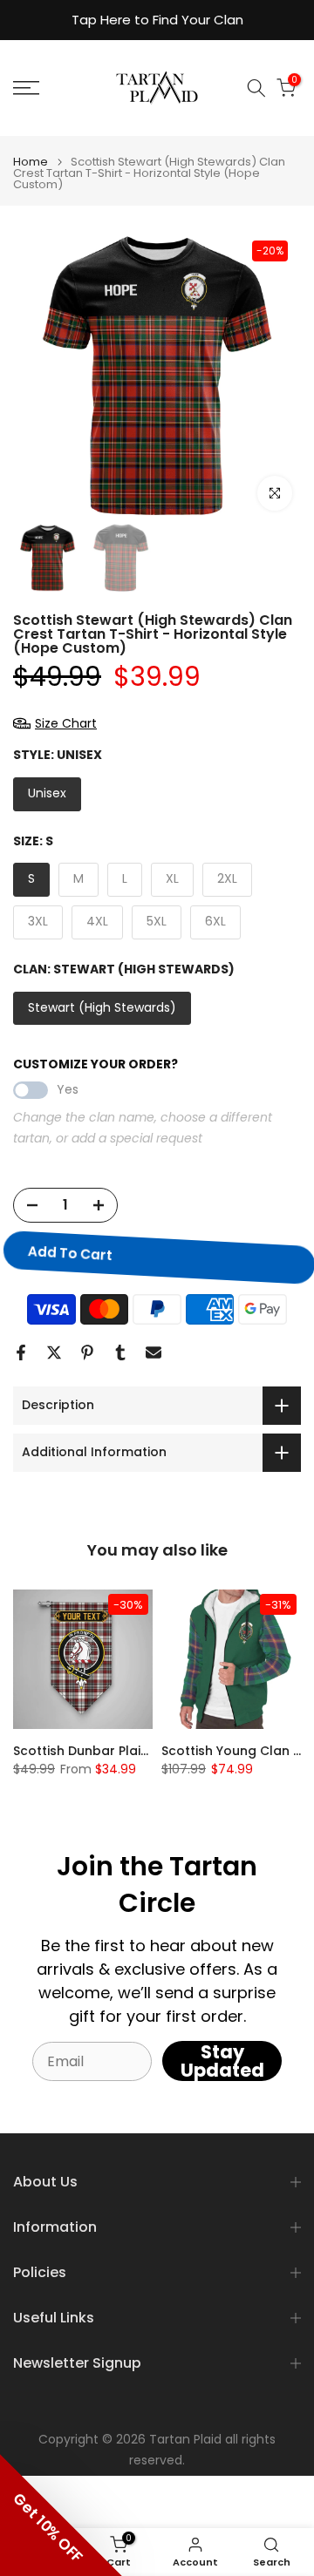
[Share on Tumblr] (120, 1352)
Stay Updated (222, 2061)
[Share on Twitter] (54, 1352)
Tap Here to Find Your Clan (157, 20)
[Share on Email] (154, 1352)
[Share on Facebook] (21, 1352)
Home (31, 162)
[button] (61, 2515)
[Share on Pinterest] (87, 1352)
